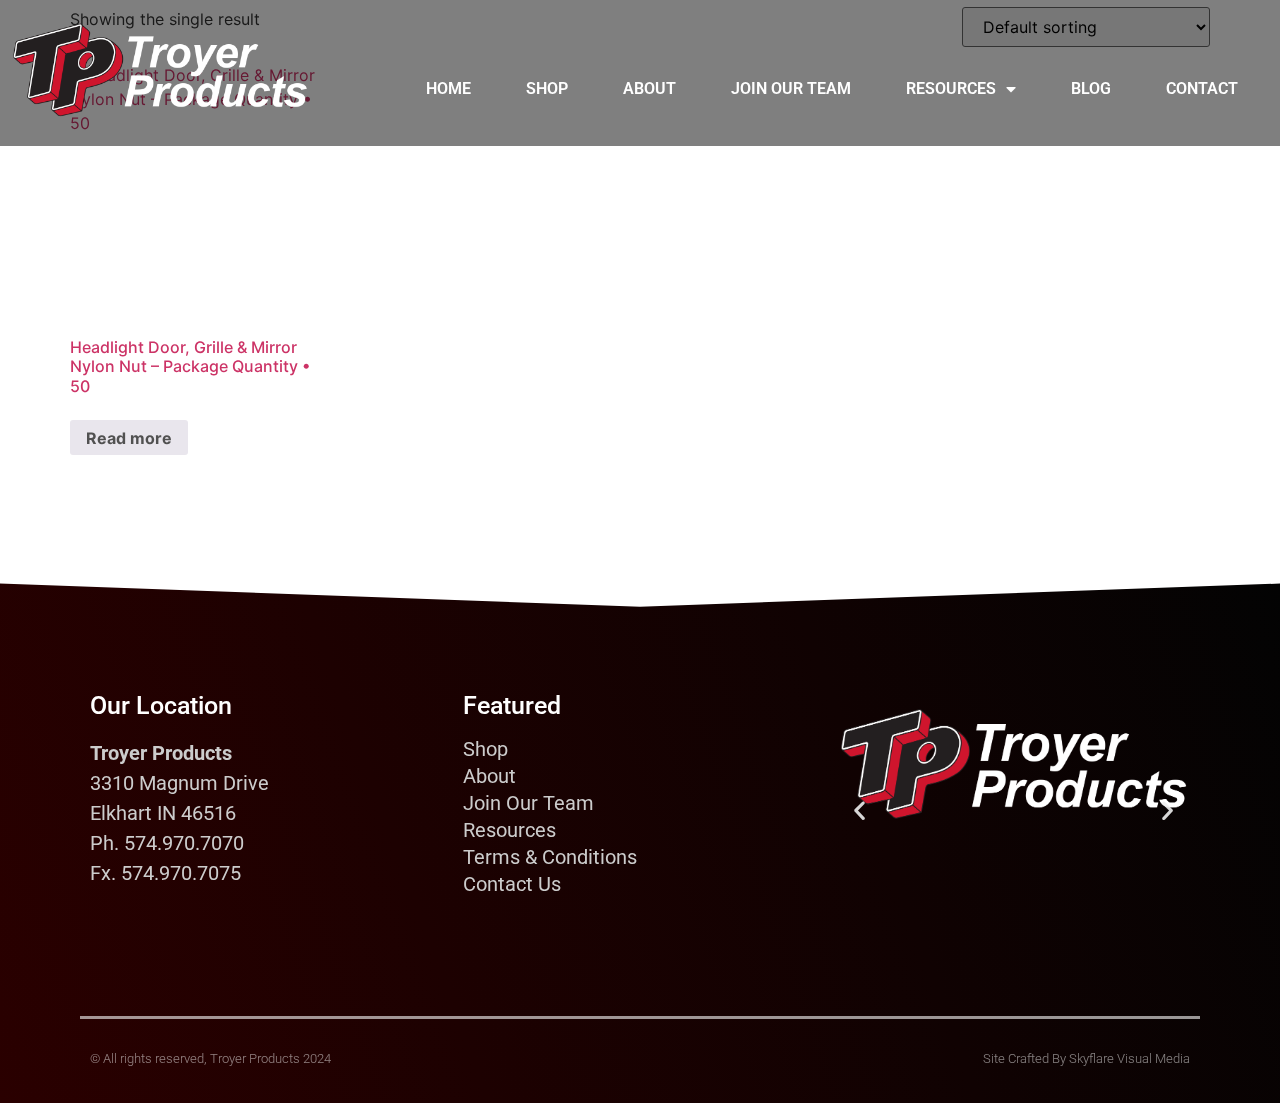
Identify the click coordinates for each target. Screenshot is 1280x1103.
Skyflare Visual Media (1129, 1058)
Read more (129, 438)
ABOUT (649, 88)
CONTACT (1202, 88)
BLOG (1091, 88)
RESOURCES (951, 88)
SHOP (547, 88)
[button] (859, 809)
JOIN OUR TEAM (791, 88)
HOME (448, 88)
